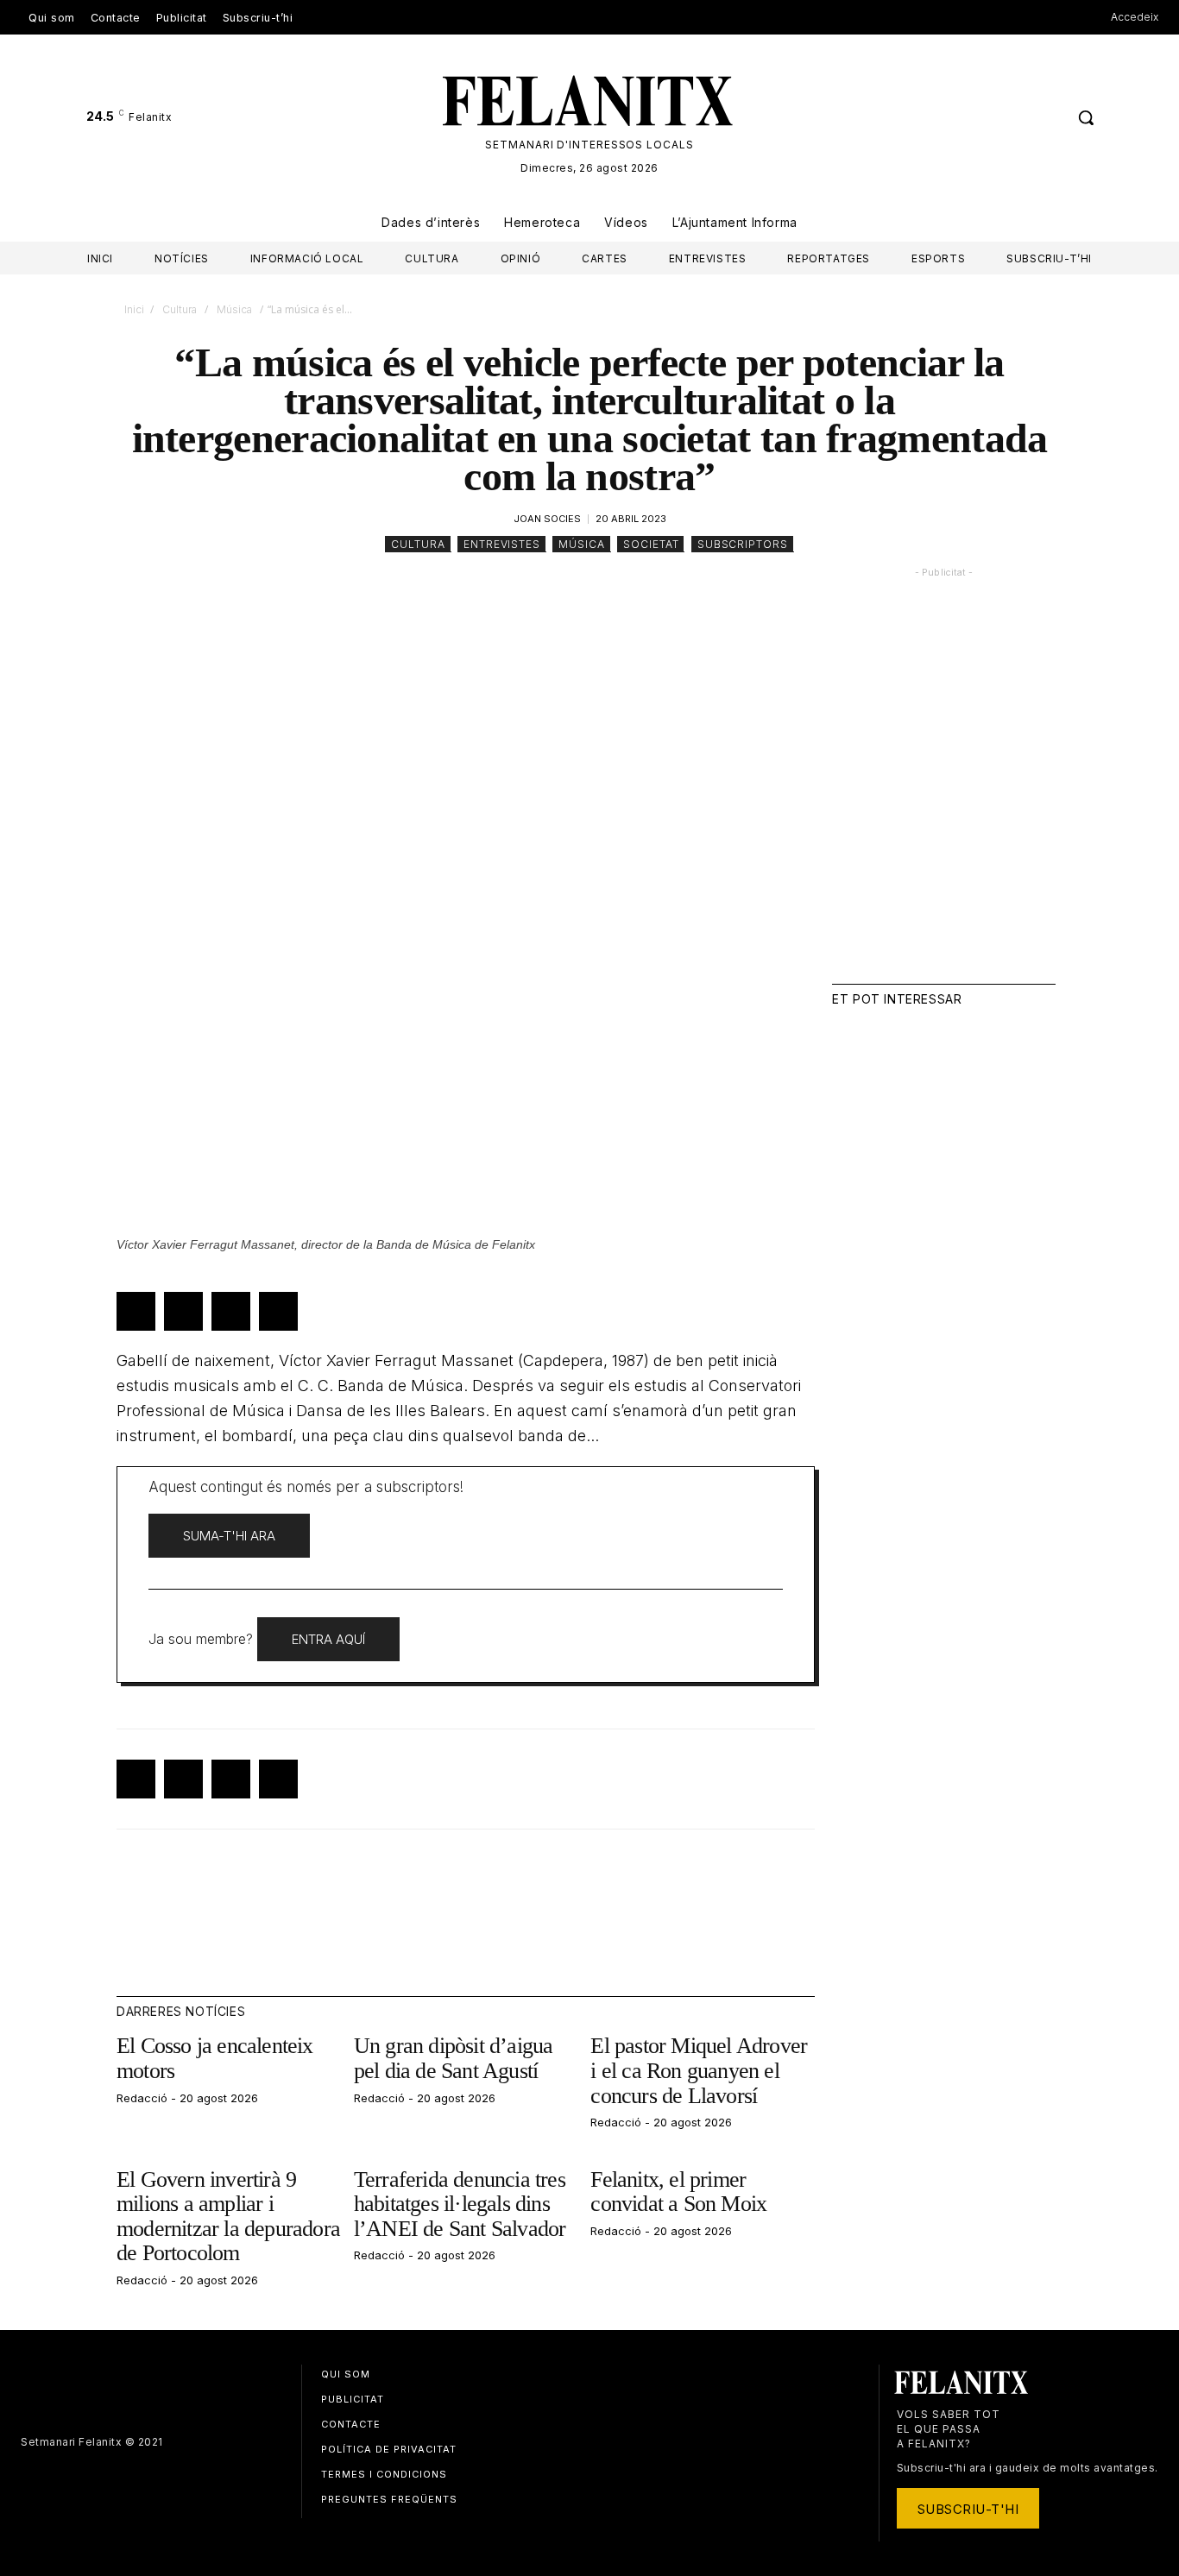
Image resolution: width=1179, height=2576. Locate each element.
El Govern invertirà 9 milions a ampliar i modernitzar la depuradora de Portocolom (228, 2217)
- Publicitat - (944, 573)
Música (234, 309)
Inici (134, 309)
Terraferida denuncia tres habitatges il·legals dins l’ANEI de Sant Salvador (460, 2204)
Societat (651, 544)
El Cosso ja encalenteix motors (215, 2058)
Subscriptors (743, 544)
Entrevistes (502, 544)
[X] (1049, 118)
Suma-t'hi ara (229, 1536)
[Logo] (590, 101)
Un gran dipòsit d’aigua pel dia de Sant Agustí (454, 2058)
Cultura (180, 309)
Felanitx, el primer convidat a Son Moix (678, 2192)
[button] (1086, 117)
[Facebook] (1017, 118)
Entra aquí (328, 1639)
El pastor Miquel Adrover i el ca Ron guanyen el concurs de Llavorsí (699, 2070)
